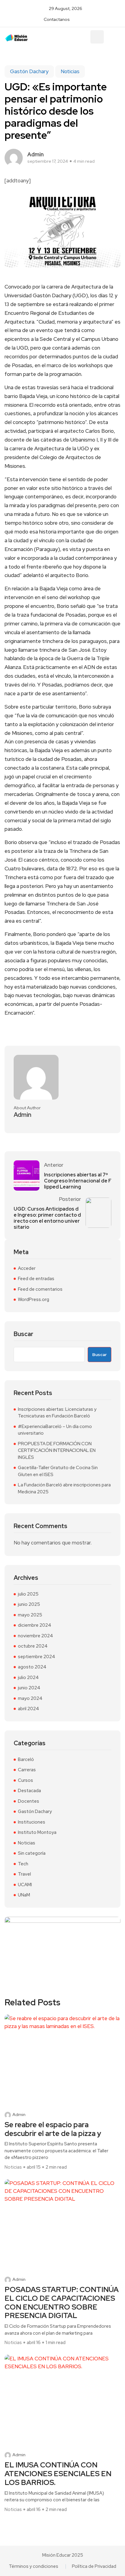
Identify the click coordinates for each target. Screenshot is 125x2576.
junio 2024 (29, 1688)
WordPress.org (34, 1299)
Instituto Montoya (37, 1832)
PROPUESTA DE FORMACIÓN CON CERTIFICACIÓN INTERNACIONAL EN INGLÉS (57, 1451)
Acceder (27, 1268)
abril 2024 (29, 1709)
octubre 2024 (33, 1646)
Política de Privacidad (94, 2566)
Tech (23, 1864)
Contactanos (57, 19)
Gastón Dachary (29, 71)
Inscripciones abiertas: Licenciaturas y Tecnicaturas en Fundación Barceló (57, 1413)
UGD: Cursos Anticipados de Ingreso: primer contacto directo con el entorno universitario (47, 1218)
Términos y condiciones (34, 2566)
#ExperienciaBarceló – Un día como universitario (55, 1430)
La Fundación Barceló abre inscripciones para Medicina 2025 (64, 1488)
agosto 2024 (32, 1667)
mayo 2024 (30, 1698)
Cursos (25, 1780)
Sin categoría (32, 1853)
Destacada (29, 1791)
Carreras (27, 1770)
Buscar (24, 1334)
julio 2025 (28, 1594)
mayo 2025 (30, 1615)
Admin (19, 2115)
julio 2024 (28, 1678)
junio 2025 (29, 1604)
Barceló (26, 1759)
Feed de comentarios (40, 1289)
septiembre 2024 (37, 1657)
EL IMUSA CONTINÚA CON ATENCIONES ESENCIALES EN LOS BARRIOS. (58, 2474)
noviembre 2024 (35, 1636)
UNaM (24, 1895)
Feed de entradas (36, 1279)
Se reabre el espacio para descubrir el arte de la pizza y (53, 2129)
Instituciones (32, 1822)
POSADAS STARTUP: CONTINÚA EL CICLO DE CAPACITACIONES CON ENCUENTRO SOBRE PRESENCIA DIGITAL (62, 2303)
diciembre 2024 (35, 1625)
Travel (24, 1874)
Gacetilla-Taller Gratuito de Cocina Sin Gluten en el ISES (58, 1471)
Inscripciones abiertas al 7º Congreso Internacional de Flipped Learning (78, 1181)
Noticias (70, 71)
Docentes (29, 1801)
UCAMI (25, 1885)
